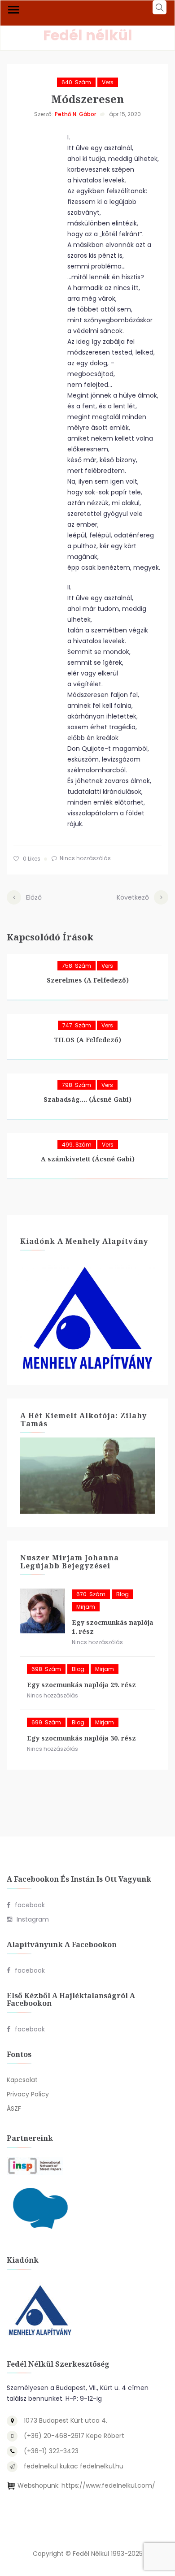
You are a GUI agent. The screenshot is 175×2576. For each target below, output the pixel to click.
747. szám (77, 1025)
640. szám (76, 82)
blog (122, 1594)
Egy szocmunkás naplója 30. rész (81, 1738)
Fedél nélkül (88, 35)
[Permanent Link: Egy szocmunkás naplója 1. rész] (43, 1611)
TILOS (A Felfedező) (87, 1040)
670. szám (91, 1594)
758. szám (77, 966)
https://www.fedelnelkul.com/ (108, 2485)
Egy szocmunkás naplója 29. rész (81, 1685)
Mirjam (86, 1607)
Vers (108, 82)
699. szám (46, 1722)
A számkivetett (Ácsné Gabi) (88, 1159)
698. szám (46, 1669)
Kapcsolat (22, 2080)
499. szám (77, 1145)
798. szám (77, 1085)
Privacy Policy (28, 2094)
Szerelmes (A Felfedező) (88, 980)
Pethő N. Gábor (75, 114)
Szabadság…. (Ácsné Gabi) (87, 1099)
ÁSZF (14, 2108)
